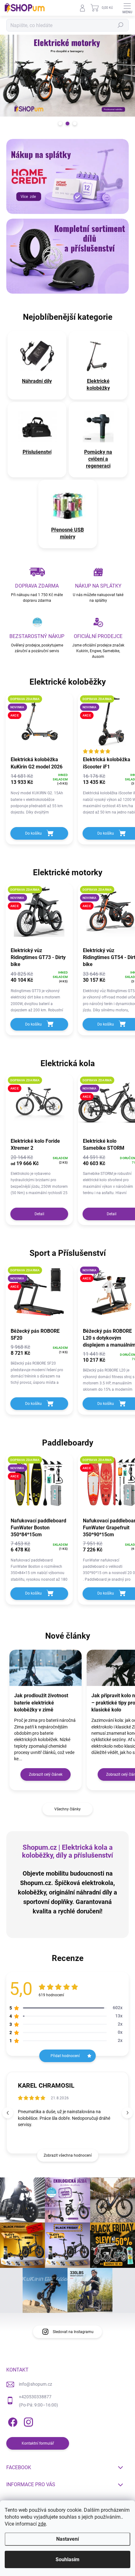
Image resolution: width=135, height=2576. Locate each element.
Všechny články (67, 1809)
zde (42, 2524)
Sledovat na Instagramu (73, 2332)
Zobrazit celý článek (46, 1774)
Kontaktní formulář (38, 2443)
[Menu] (127, 8)
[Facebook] (12, 2421)
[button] (127, 2113)
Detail (39, 1214)
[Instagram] (27, 2421)
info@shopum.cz (35, 2384)
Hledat (121, 25)
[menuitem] (37, 381)
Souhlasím (67, 2559)
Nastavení (67, 2539)
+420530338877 (35, 2397)
